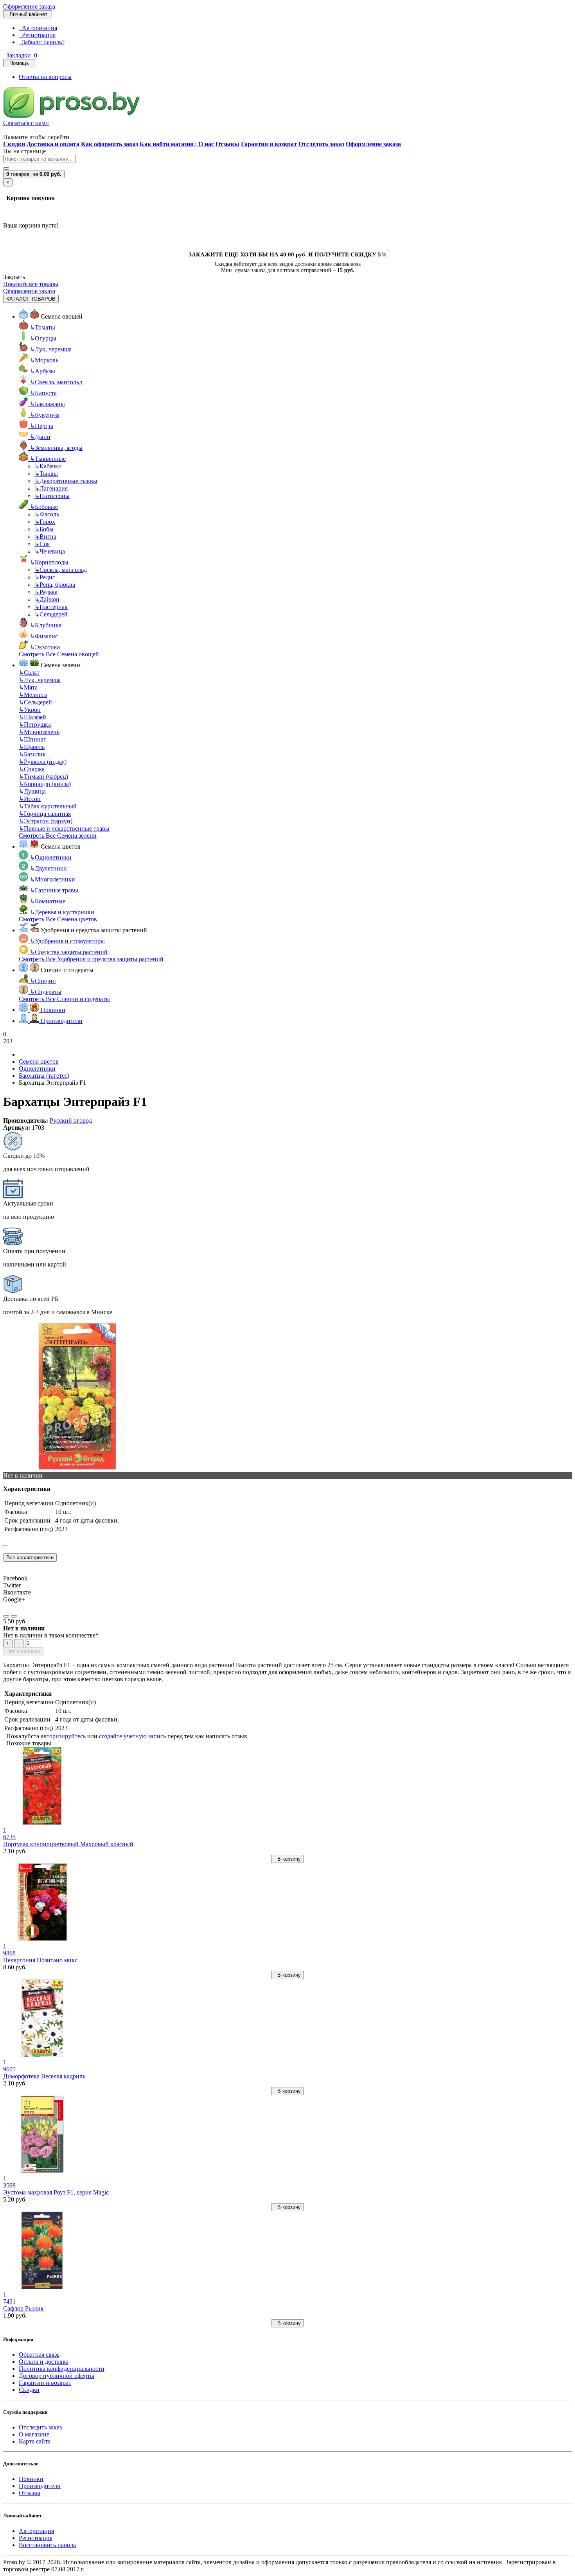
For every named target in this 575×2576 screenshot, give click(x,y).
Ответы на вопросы (45, 77)
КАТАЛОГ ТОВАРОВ (31, 299)
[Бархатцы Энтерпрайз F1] (77, 1468)
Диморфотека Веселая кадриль (44, 2076)
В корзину (287, 1859)
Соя (42, 544)
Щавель (32, 747)
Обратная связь (39, 2355)
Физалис (44, 636)
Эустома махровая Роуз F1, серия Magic (56, 2192)
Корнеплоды (49, 562)
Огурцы (43, 338)
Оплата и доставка (44, 2362)
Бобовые (44, 507)
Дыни (40, 437)
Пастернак (51, 607)
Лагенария (51, 488)
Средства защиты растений (69, 952)
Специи (43, 981)
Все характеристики (30, 1558)
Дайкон (47, 599)
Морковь (44, 360)
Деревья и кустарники (62, 912)
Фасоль (47, 514)
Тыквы (46, 474)
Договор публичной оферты (57, 2376)
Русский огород (71, 1121)
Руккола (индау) (43, 762)
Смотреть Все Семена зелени (58, 836)
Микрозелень (39, 732)
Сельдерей (51, 614)
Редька (46, 592)
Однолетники (51, 857)
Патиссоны (52, 496)
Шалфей (32, 717)
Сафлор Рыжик (23, 2308)
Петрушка (35, 725)
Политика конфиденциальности (62, 2369)
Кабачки (48, 466)
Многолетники (52, 879)
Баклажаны (47, 404)
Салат (29, 673)
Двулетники (48, 868)
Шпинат (32, 739)
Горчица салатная (45, 814)
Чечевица (50, 551)
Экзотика (45, 647)
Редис (45, 577)
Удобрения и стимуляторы (67, 941)
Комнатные (48, 901)
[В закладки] (6, 1616)
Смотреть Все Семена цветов (58, 919)
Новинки (31, 2479)
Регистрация (37, 35)
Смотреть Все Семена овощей (59, 654)
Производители (40, 2486)
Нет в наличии (23, 1651)
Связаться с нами (26, 123)
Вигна (45, 537)
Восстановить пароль (47, 2545)
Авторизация (38, 28)
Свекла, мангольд (56, 382)
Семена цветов (39, 1061)
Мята (28, 687)
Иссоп (30, 799)
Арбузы (42, 371)
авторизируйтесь (63, 1736)
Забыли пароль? (42, 42)
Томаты (42, 327)
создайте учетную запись (132, 1736)
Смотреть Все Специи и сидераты (64, 999)
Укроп (30, 710)
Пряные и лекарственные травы (64, 829)
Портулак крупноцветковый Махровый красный (68, 1844)
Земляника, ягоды (56, 448)
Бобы (44, 529)
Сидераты (46, 992)
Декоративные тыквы (66, 481)
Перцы (41, 426)
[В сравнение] (14, 1616)
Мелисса (33, 695)
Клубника (46, 625)
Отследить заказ (40, 2427)
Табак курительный (48, 806)
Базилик (32, 754)
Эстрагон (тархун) (46, 821)
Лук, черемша (51, 349)
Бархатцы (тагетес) (44, 1076)
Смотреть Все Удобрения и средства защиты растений (91, 959)
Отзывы (30, 2493)
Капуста (43, 393)
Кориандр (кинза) (45, 784)
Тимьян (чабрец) (43, 777)
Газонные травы (54, 890)
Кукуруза (45, 415)
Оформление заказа (29, 6)
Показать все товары (31, 284)
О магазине (34, 2434)
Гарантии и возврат (45, 2383)
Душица (32, 791)
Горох (45, 522)
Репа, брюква (55, 585)
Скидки (29, 2390)
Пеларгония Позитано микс (40, 1960)
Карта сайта (35, 2441)
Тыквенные (48, 459)
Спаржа (32, 769)
